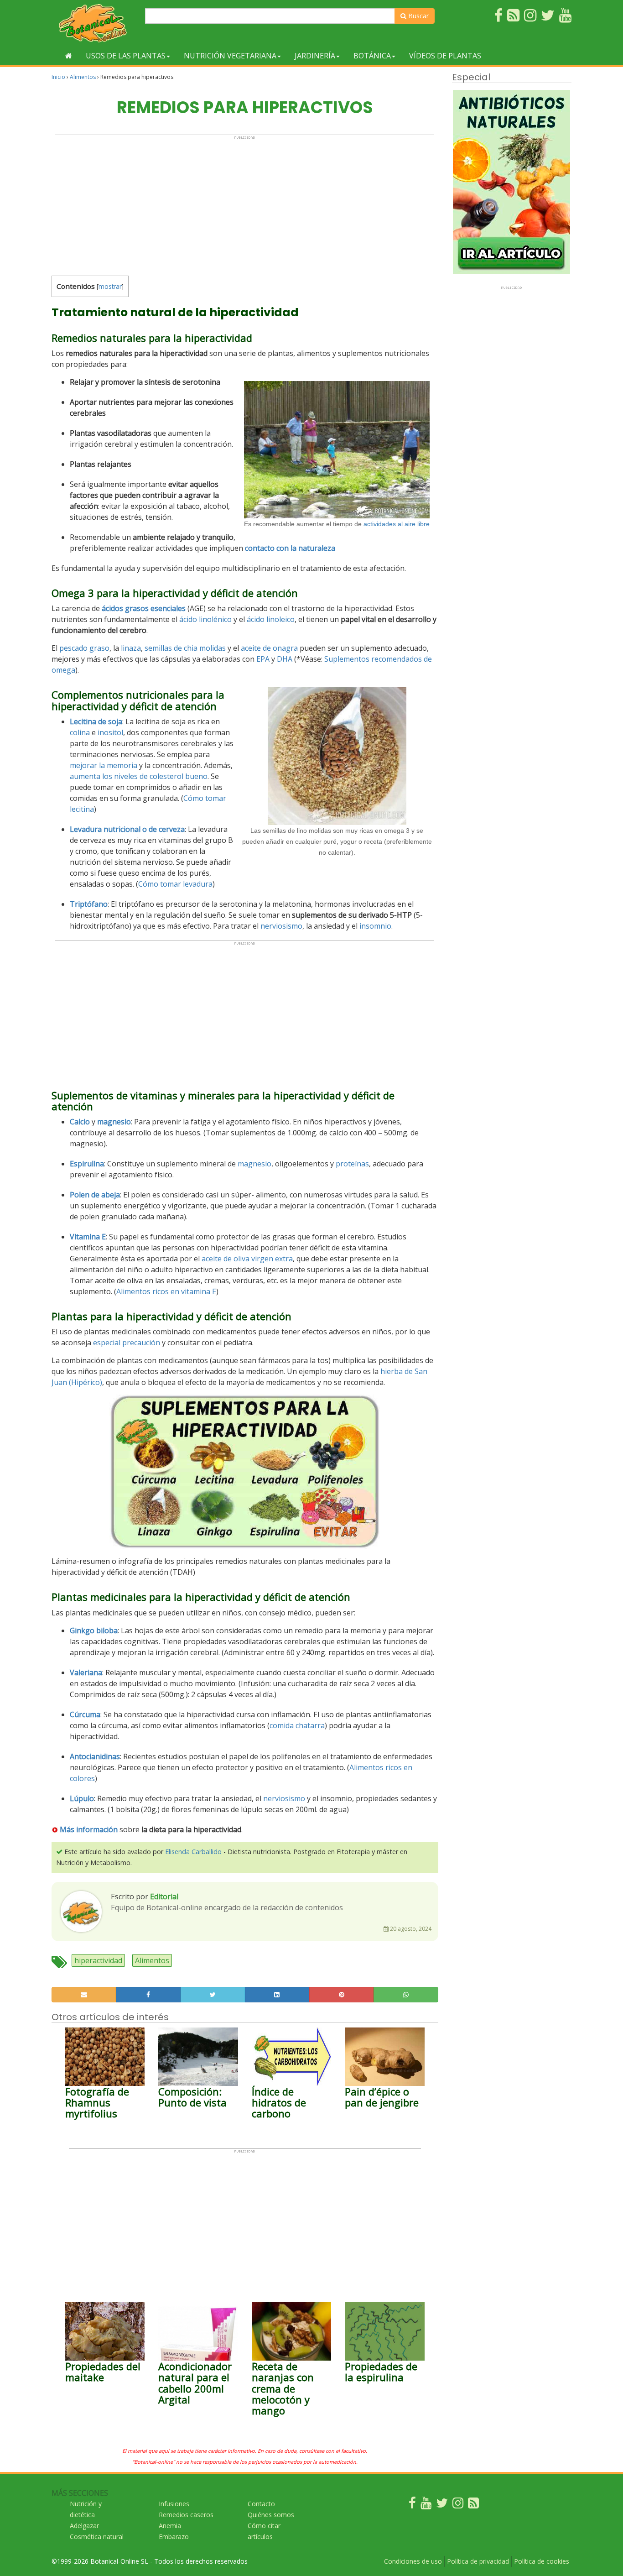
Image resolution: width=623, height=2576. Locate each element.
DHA (285, 659)
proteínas (352, 1164)
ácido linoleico (271, 619)
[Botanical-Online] (95, 23)
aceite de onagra (269, 648)
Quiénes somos (271, 2515)
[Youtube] (426, 2505)
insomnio (375, 926)
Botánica (372, 56)
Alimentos (83, 77)
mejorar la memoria (104, 765)
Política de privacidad (478, 2561)
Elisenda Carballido (193, 1852)
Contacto (261, 2504)
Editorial (164, 1897)
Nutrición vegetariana (230, 56)
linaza (131, 648)
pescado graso (84, 648)
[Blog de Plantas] (473, 2505)
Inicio (58, 77)
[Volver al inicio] (69, 56)
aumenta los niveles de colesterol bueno (139, 776)
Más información (89, 1829)
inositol (110, 732)
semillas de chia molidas (185, 648)
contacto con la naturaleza (290, 548)
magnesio (254, 1164)
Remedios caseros (186, 2515)
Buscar (418, 16)
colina (80, 732)
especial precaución (127, 1343)
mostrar (110, 286)
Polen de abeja (95, 1195)
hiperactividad (98, 1960)
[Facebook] (412, 2505)
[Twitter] (442, 2505)
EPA (263, 659)
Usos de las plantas (126, 56)
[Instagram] (458, 2505)
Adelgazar (84, 2526)
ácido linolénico (205, 619)
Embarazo (174, 2537)
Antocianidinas (95, 1756)
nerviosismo (281, 926)
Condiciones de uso (413, 2561)
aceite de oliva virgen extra (247, 1259)
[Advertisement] (245, 204)
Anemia (170, 2526)
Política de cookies (542, 2561)
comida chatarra (297, 1725)
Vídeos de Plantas (445, 56)
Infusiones (174, 2504)
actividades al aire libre (397, 524)
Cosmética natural (97, 2537)
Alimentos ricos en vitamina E (166, 1291)
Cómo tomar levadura (175, 884)
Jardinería (315, 56)
